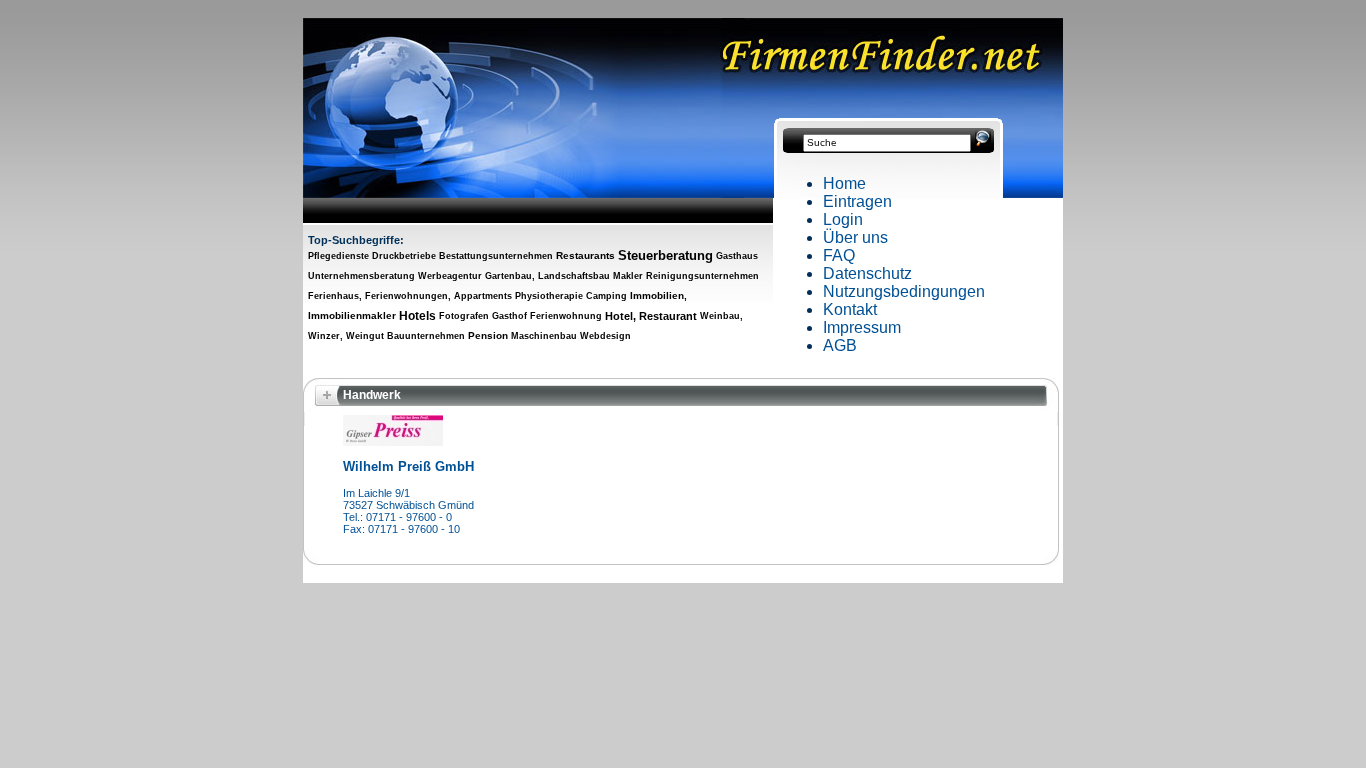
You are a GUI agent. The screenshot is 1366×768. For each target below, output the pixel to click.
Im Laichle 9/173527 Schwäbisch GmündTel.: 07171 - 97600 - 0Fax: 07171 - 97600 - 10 (408, 511)
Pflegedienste (338, 256)
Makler (628, 276)
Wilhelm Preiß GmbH (408, 466)
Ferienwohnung (566, 316)
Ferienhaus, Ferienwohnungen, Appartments (410, 296)
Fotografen (464, 316)
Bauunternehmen (426, 336)
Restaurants (585, 255)
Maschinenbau (544, 336)
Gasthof (509, 316)
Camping (606, 296)
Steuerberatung (665, 255)
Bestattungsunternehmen (496, 256)
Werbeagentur (450, 276)
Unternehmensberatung (361, 276)
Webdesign (605, 336)
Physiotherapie (549, 296)
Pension (488, 335)
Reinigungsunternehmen (702, 276)
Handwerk (372, 395)
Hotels (417, 316)
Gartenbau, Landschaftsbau (547, 276)
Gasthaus (737, 256)
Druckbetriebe (404, 256)
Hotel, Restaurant (651, 316)
